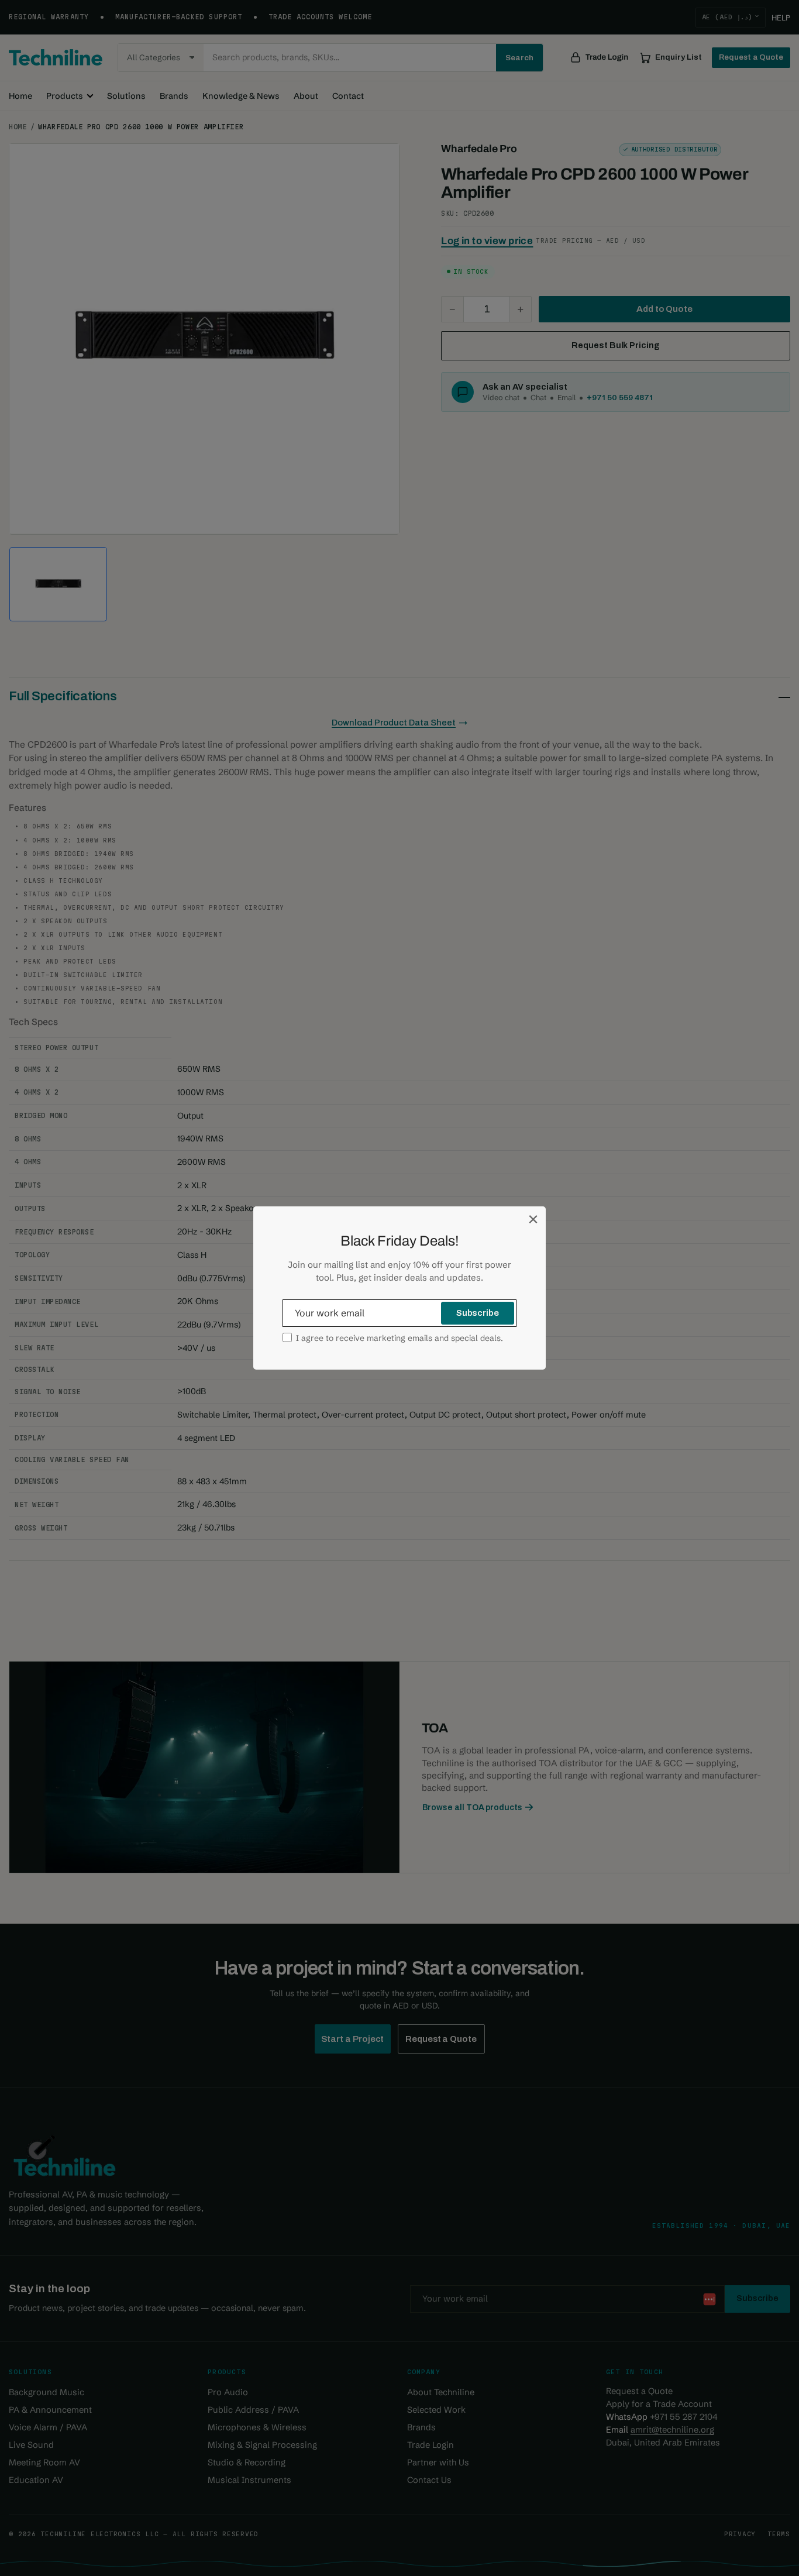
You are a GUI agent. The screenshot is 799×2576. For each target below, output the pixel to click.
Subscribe (478, 1313)
